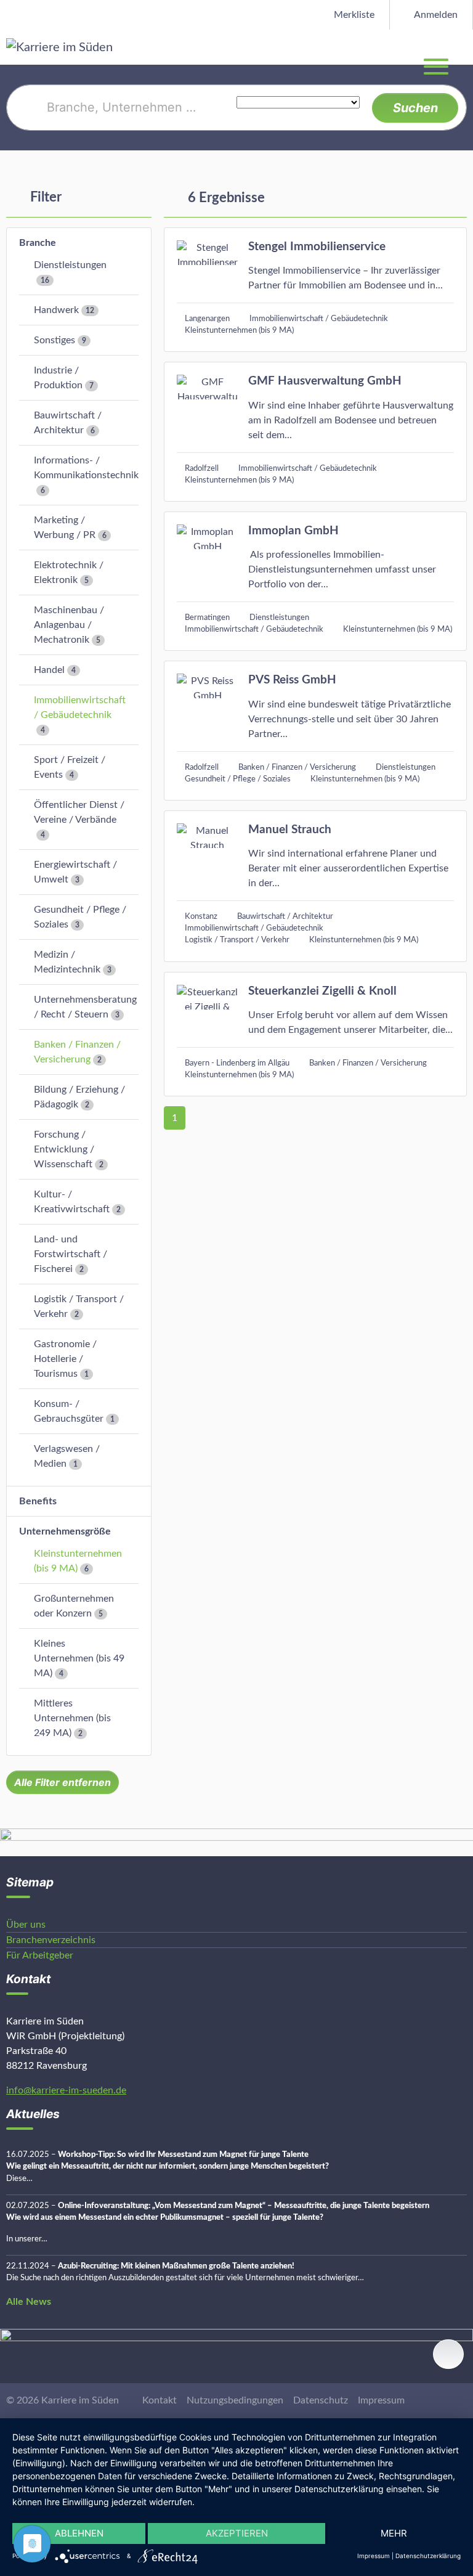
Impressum (381, 2400)
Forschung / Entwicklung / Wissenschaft (64, 1149)
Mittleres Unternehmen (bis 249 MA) (72, 1718)
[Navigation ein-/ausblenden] (463, 47)
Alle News (29, 2302)
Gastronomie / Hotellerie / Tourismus (65, 1359)
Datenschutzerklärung (428, 2556)
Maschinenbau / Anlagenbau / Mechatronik (69, 625)
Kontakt (160, 2400)
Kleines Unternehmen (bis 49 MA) (79, 1658)
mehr (394, 2533)
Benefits (38, 1501)
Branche (38, 243)
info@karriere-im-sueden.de (66, 2090)
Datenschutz (321, 2400)
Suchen (415, 108)
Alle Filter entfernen (63, 1782)
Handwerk (56, 310)
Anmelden (435, 15)
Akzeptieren (237, 2533)
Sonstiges (55, 340)
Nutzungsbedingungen (235, 2400)
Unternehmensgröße (65, 1531)
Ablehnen (79, 2533)
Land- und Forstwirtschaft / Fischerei (71, 1254)
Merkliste (353, 15)
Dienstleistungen (70, 265)
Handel (49, 670)
